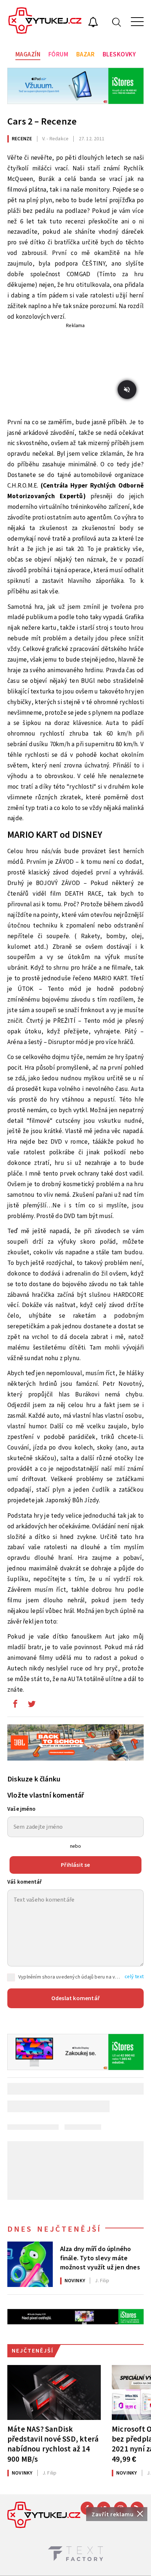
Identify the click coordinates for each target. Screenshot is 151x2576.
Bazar (86, 55)
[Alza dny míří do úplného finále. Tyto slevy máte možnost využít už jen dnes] (30, 2264)
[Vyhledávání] (117, 22)
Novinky (75, 2281)
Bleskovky (119, 55)
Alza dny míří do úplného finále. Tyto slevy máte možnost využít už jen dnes (100, 2258)
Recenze (22, 139)
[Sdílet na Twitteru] (32, 1706)
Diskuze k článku (34, 1779)
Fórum (58, 55)
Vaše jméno (21, 1809)
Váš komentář (25, 1882)
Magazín (28, 55)
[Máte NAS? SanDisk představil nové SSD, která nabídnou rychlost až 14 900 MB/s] (54, 2392)
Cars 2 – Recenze (42, 121)
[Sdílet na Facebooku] (15, 1706)
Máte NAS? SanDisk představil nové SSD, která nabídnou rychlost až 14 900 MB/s (53, 2444)
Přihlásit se (75, 1865)
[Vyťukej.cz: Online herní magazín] (45, 22)
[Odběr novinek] (93, 23)
